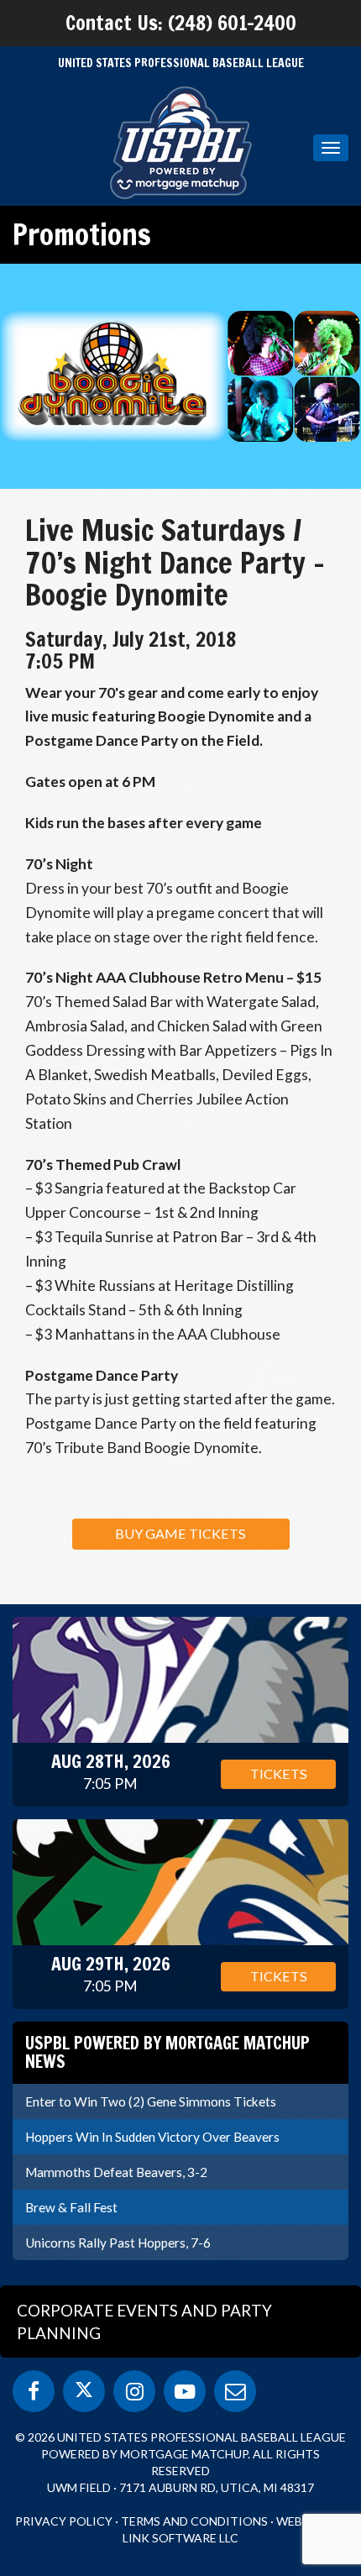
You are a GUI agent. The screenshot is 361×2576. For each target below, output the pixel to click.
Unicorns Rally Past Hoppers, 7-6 (118, 2243)
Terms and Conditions (194, 2521)
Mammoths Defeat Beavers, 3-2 (116, 2172)
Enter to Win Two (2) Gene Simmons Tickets (151, 2101)
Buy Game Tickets (180, 1533)
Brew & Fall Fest (71, 2207)
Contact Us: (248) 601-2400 (181, 23)
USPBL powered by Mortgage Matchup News (167, 2052)
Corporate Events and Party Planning (144, 2322)
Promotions (82, 234)
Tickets (279, 1773)
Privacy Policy (64, 2521)
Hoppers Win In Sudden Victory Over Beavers (152, 2137)
